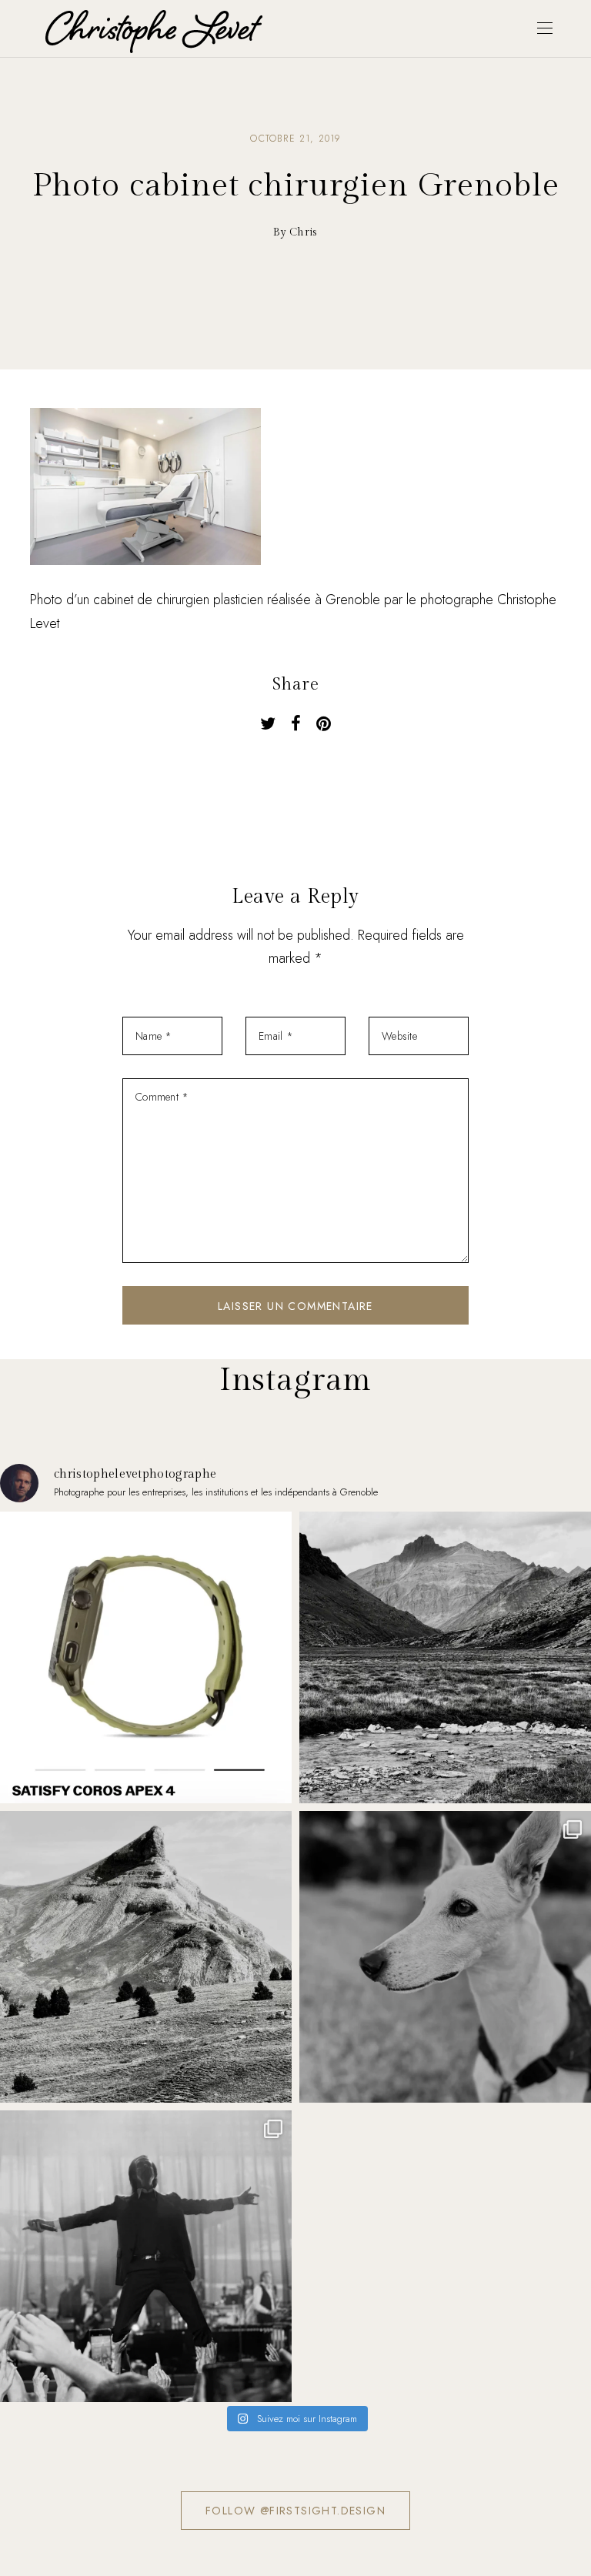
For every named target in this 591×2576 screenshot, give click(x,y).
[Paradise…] (445, 1657)
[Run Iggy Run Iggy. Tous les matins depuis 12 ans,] (445, 1957)
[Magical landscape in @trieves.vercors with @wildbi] (146, 1957)
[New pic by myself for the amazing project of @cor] (146, 1657)
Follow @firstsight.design (295, 2511)
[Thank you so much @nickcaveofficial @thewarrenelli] (146, 2256)
